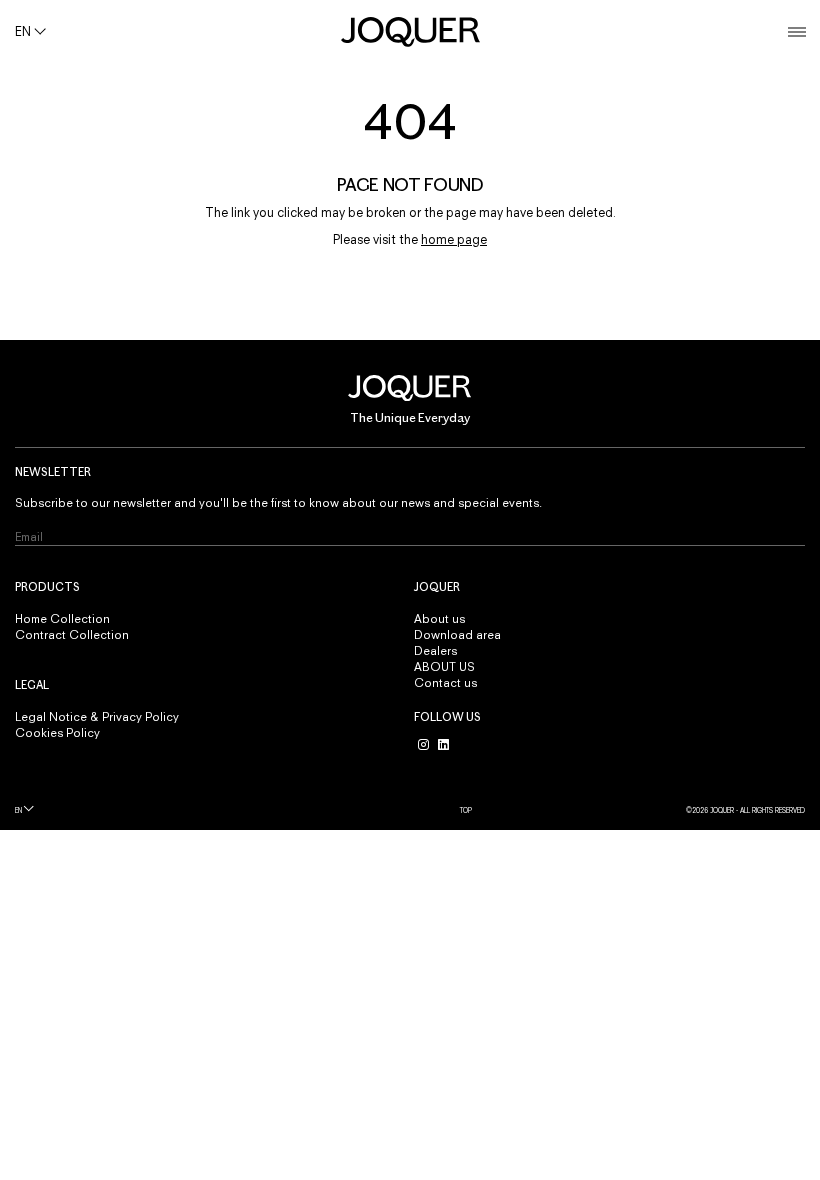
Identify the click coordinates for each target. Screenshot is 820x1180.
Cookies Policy (57, 733)
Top (466, 810)
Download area (457, 635)
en (18, 810)
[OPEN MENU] (797, 32)
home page (454, 239)
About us (439, 619)
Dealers (435, 651)
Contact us (445, 683)
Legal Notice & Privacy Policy (97, 717)
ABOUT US (444, 667)
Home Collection (62, 619)
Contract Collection (72, 635)
